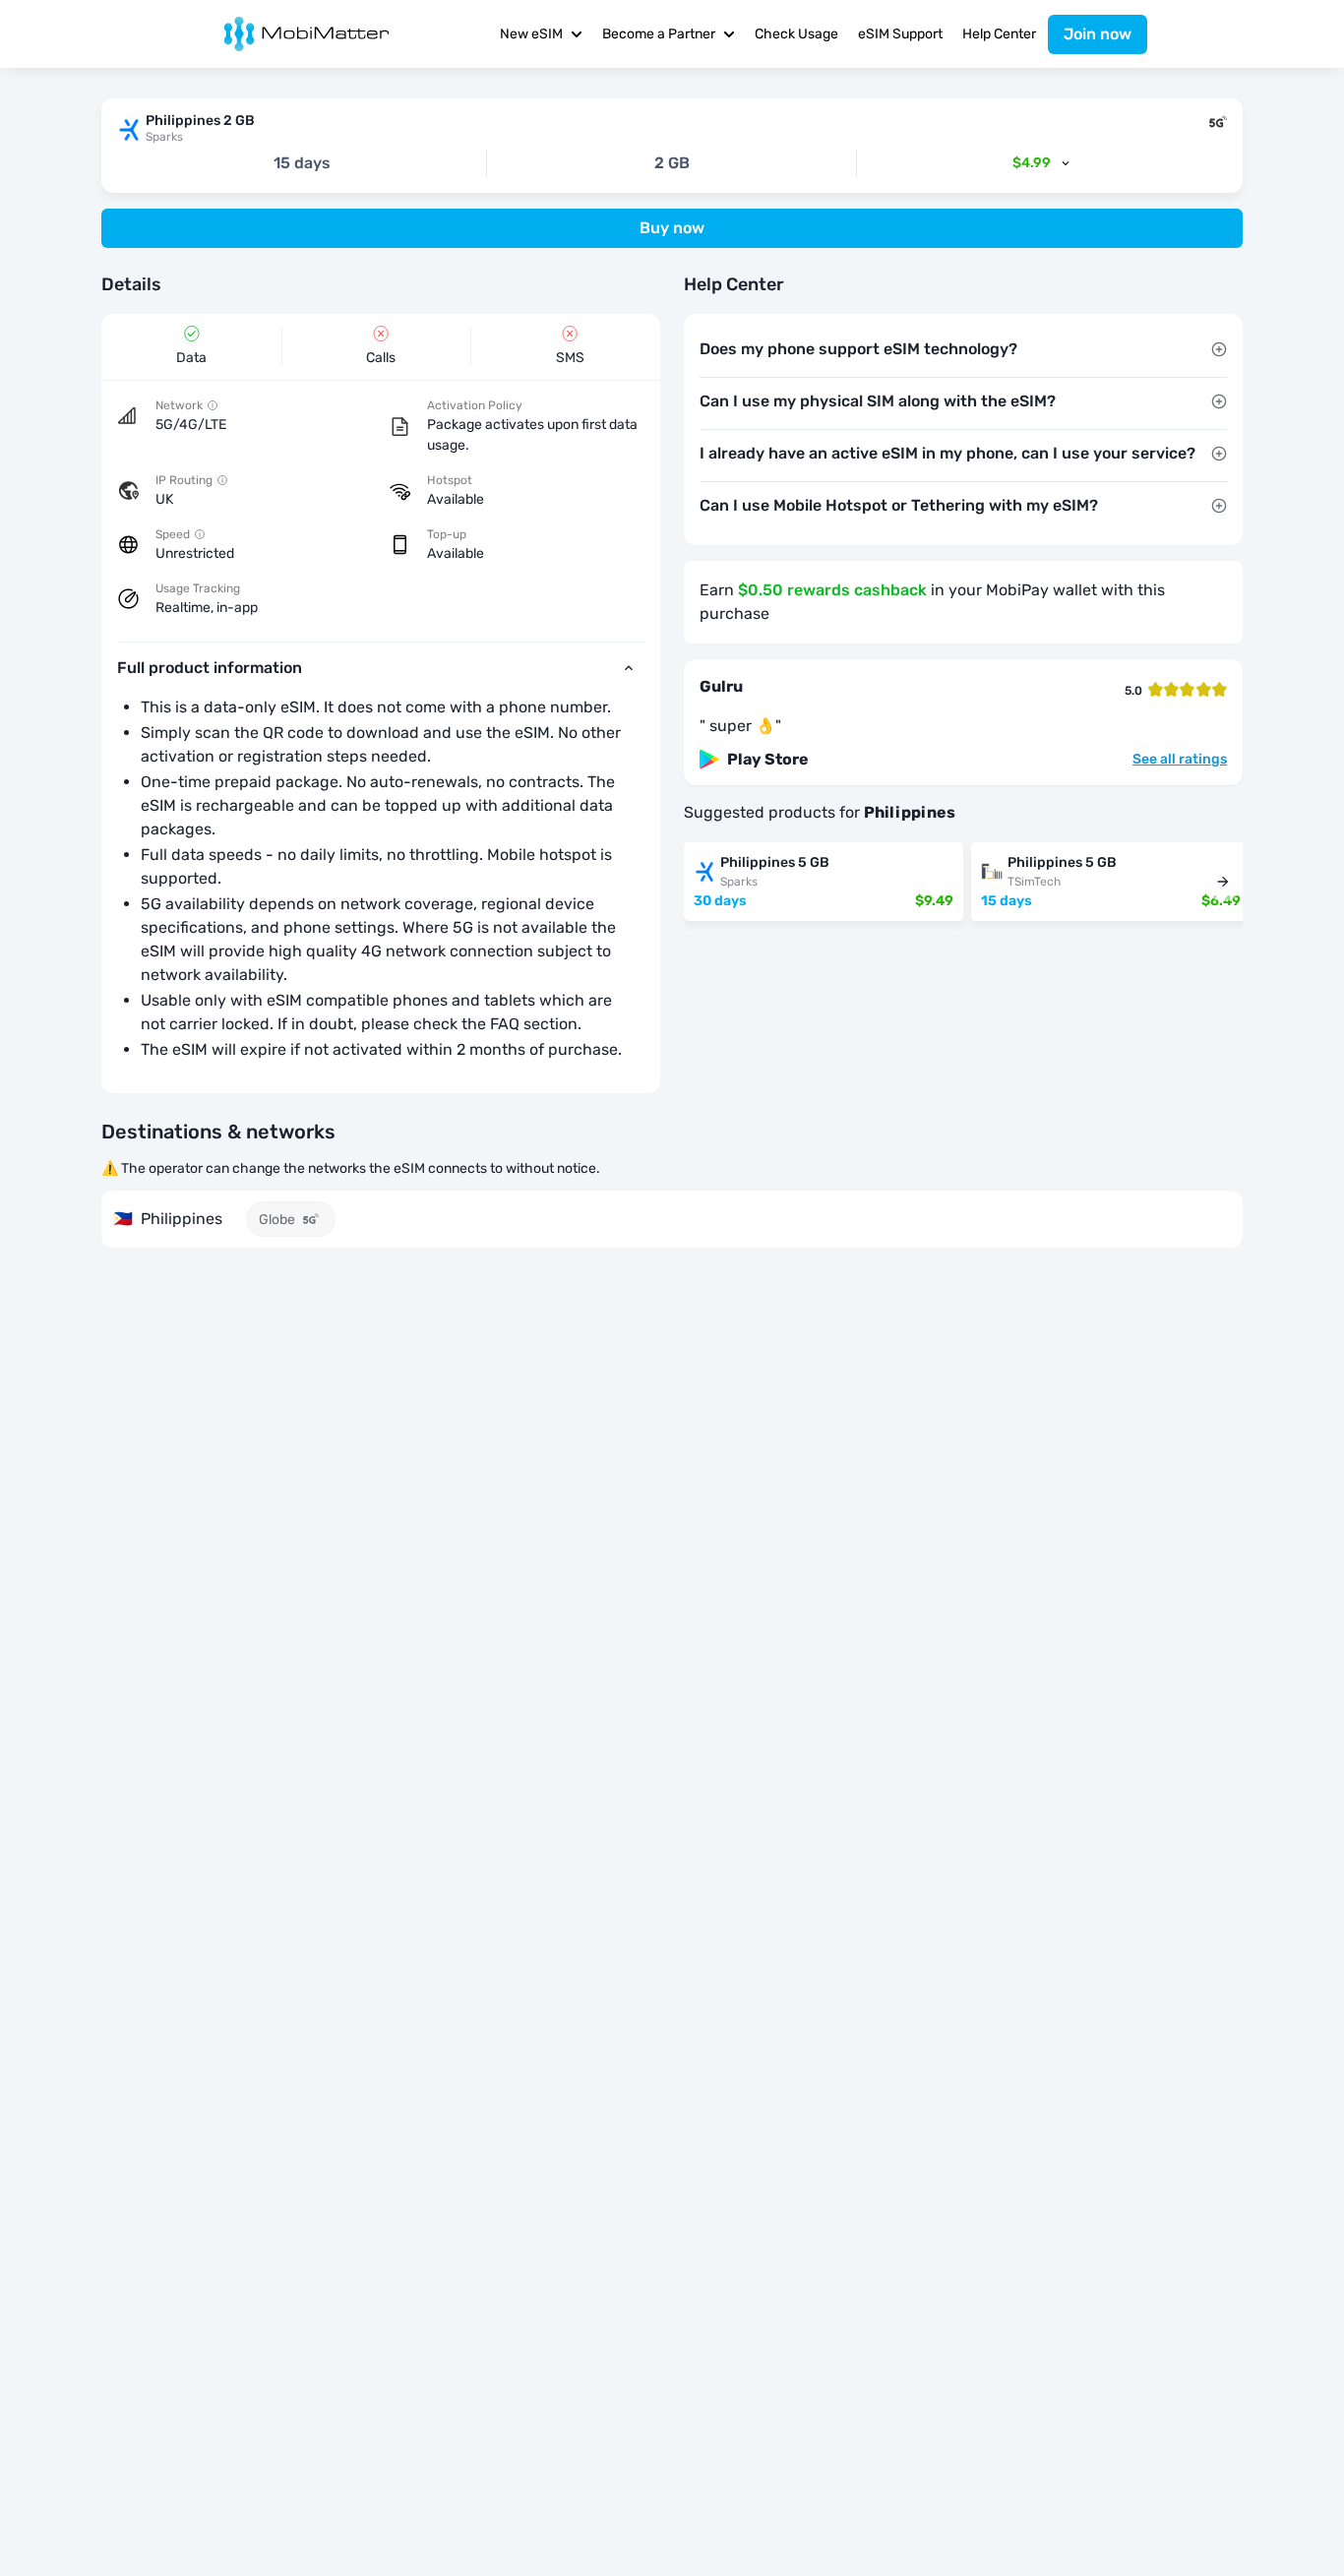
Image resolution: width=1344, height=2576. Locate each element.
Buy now (672, 228)
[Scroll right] (1223, 882)
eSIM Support (900, 34)
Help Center (999, 34)
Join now (1098, 34)
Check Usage (796, 34)
